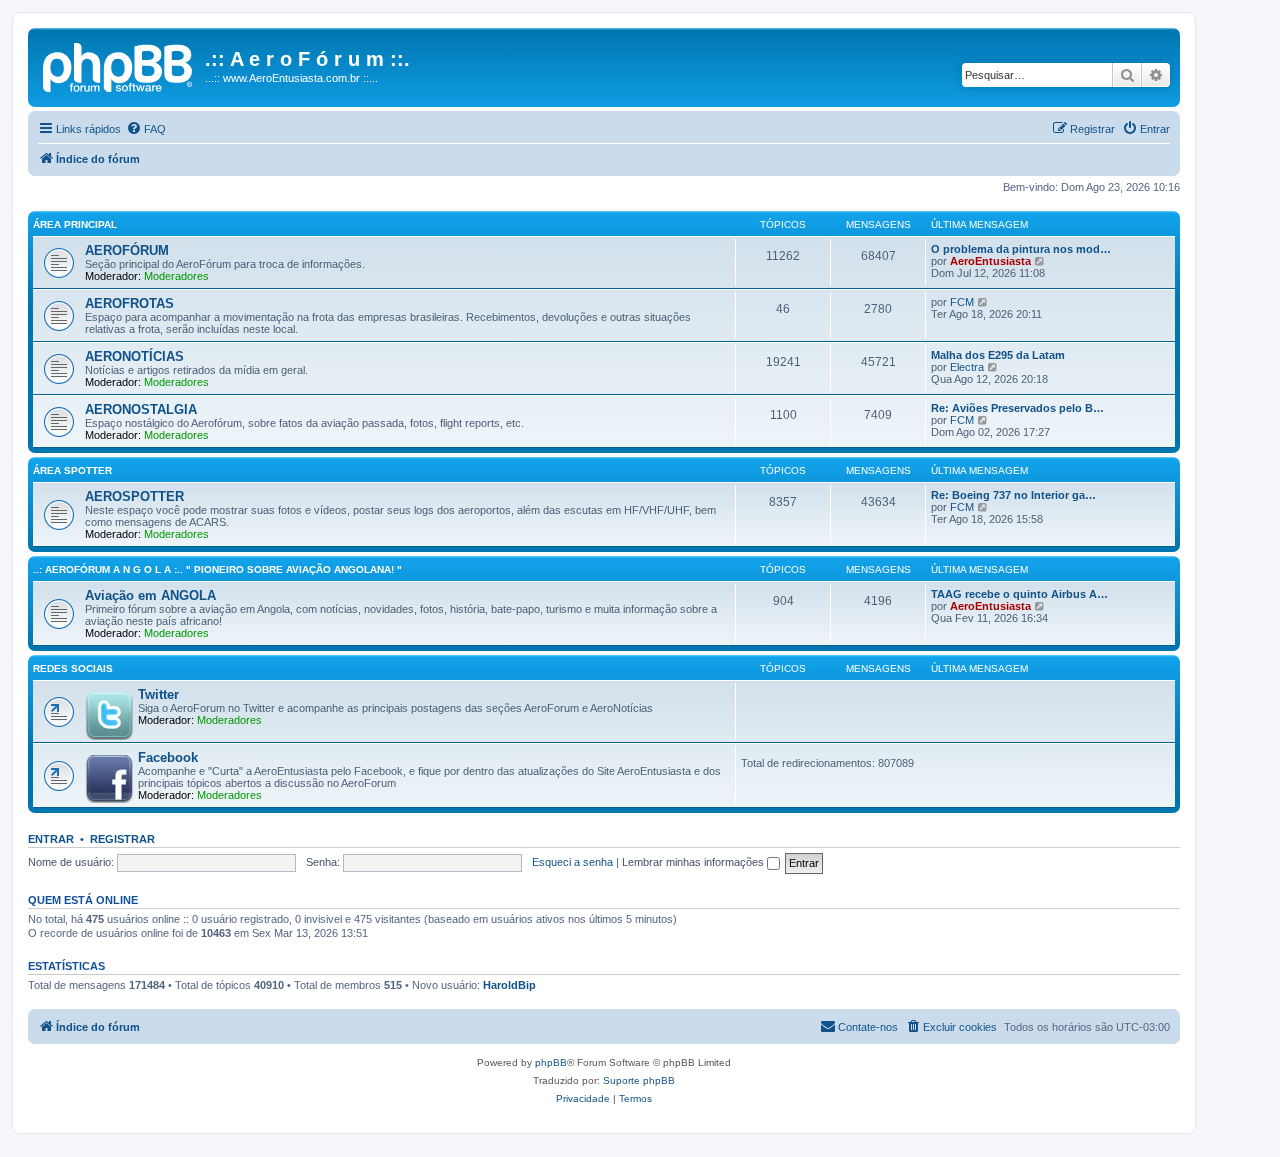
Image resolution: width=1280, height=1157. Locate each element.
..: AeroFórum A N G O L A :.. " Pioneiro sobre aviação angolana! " (217, 569)
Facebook (168, 757)
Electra (967, 367)
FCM (962, 302)
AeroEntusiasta (990, 261)
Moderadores (176, 276)
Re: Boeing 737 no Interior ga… (1013, 495)
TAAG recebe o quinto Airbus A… (1019, 594)
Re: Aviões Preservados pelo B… (1017, 408)
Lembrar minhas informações (694, 862)
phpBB (551, 1062)
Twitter (158, 694)
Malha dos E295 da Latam (998, 355)
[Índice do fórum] (119, 65)
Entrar (51, 839)
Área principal (75, 224)
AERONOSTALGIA (141, 409)
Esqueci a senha (572, 862)
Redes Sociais (73, 668)
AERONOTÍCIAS (134, 356)
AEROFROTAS (129, 303)
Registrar (122, 839)
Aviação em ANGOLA (150, 595)
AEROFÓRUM (127, 250)
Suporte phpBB (639, 1080)
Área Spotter (72, 470)
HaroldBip (509, 985)
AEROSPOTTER (134, 496)
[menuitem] (146, 129)
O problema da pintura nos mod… (1021, 249)
